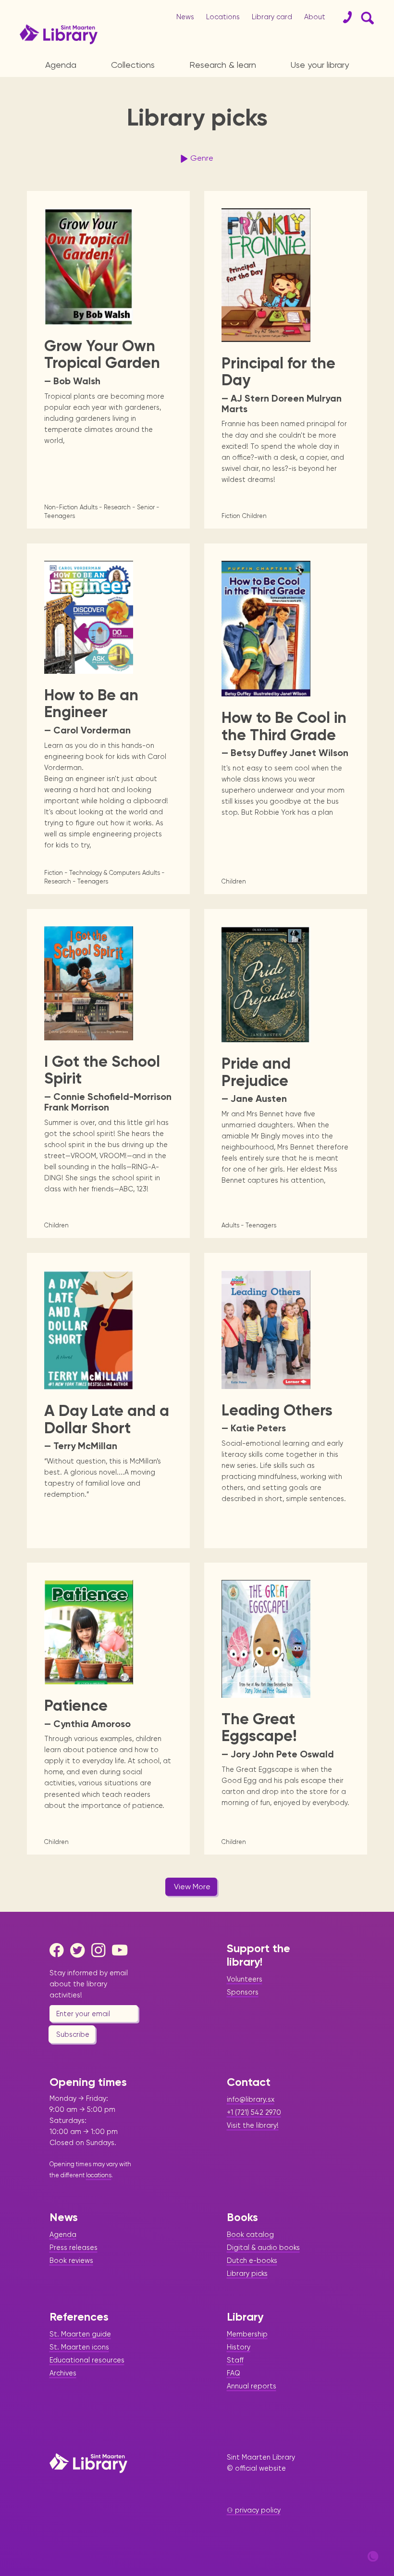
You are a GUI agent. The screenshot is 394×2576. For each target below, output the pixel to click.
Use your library (320, 65)
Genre (202, 158)
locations (99, 2175)
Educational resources (87, 2360)
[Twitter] (80, 1950)
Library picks (247, 2273)
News (185, 17)
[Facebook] (59, 1950)
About (315, 17)
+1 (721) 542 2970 (254, 2112)
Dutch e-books (252, 2260)
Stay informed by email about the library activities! (89, 1984)
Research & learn (223, 65)
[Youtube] (122, 1950)
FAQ (234, 2373)
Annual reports (252, 2386)
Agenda (61, 65)
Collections (133, 65)
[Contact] (344, 17)
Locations (223, 17)
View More (192, 1887)
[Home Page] (88, 2463)
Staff (235, 2360)
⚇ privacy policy (254, 2510)
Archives (63, 2373)
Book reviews (71, 2260)
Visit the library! (253, 2125)
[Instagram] (101, 1950)
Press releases (74, 2248)
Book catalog (250, 2235)
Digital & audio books (263, 2248)
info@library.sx (251, 2099)
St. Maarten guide (80, 2334)
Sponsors (243, 1992)
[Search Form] (366, 17)
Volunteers (245, 1979)
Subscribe (73, 2034)
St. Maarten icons (79, 2347)
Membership (247, 2334)
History (239, 2347)
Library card (272, 17)
